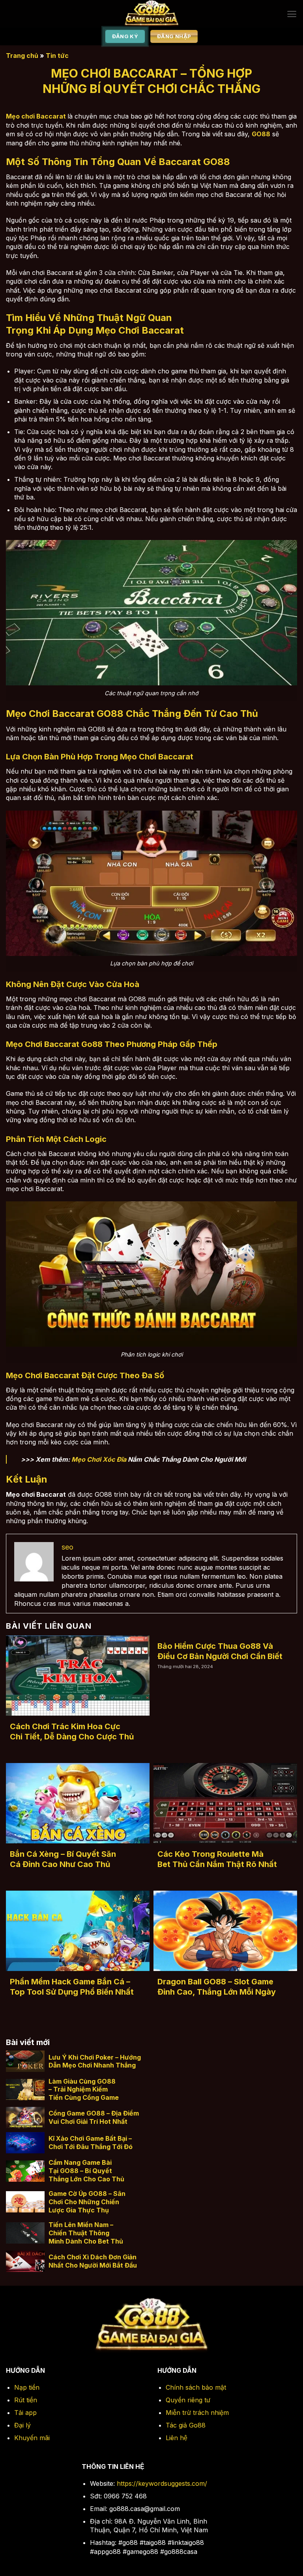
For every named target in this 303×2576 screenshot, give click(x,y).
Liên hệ (177, 2438)
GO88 (261, 134)
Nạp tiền (27, 2387)
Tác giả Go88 (186, 2425)
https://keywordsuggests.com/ (162, 2483)
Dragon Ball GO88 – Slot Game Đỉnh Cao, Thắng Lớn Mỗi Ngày (217, 1987)
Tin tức (57, 56)
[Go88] (152, 14)
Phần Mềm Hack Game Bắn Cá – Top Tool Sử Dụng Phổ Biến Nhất (72, 1987)
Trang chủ (22, 56)
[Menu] (292, 14)
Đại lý (22, 2425)
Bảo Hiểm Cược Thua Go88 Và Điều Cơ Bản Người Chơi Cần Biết (220, 1651)
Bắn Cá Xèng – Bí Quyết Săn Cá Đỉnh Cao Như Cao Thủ (63, 1859)
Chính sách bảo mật (196, 2387)
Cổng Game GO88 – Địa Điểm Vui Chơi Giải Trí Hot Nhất (94, 2117)
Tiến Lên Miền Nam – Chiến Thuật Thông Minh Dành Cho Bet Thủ (86, 2233)
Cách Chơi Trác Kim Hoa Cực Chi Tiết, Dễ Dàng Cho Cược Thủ (72, 1732)
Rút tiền (26, 2400)
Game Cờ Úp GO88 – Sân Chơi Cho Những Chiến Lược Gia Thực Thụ (87, 2202)
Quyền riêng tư (188, 2400)
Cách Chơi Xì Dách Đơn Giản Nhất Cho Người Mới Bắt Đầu (93, 2261)
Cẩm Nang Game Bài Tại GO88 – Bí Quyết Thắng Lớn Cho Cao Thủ (86, 2171)
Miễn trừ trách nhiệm (197, 2413)
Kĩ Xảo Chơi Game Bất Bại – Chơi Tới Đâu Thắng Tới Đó (91, 2143)
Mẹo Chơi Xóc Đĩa (98, 1459)
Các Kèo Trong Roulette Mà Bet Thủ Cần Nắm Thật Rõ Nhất (217, 1859)
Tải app (25, 2413)
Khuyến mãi (32, 2438)
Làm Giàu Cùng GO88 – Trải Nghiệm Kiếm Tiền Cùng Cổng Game (84, 2090)
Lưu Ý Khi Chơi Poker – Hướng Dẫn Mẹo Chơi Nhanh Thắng (95, 2061)
